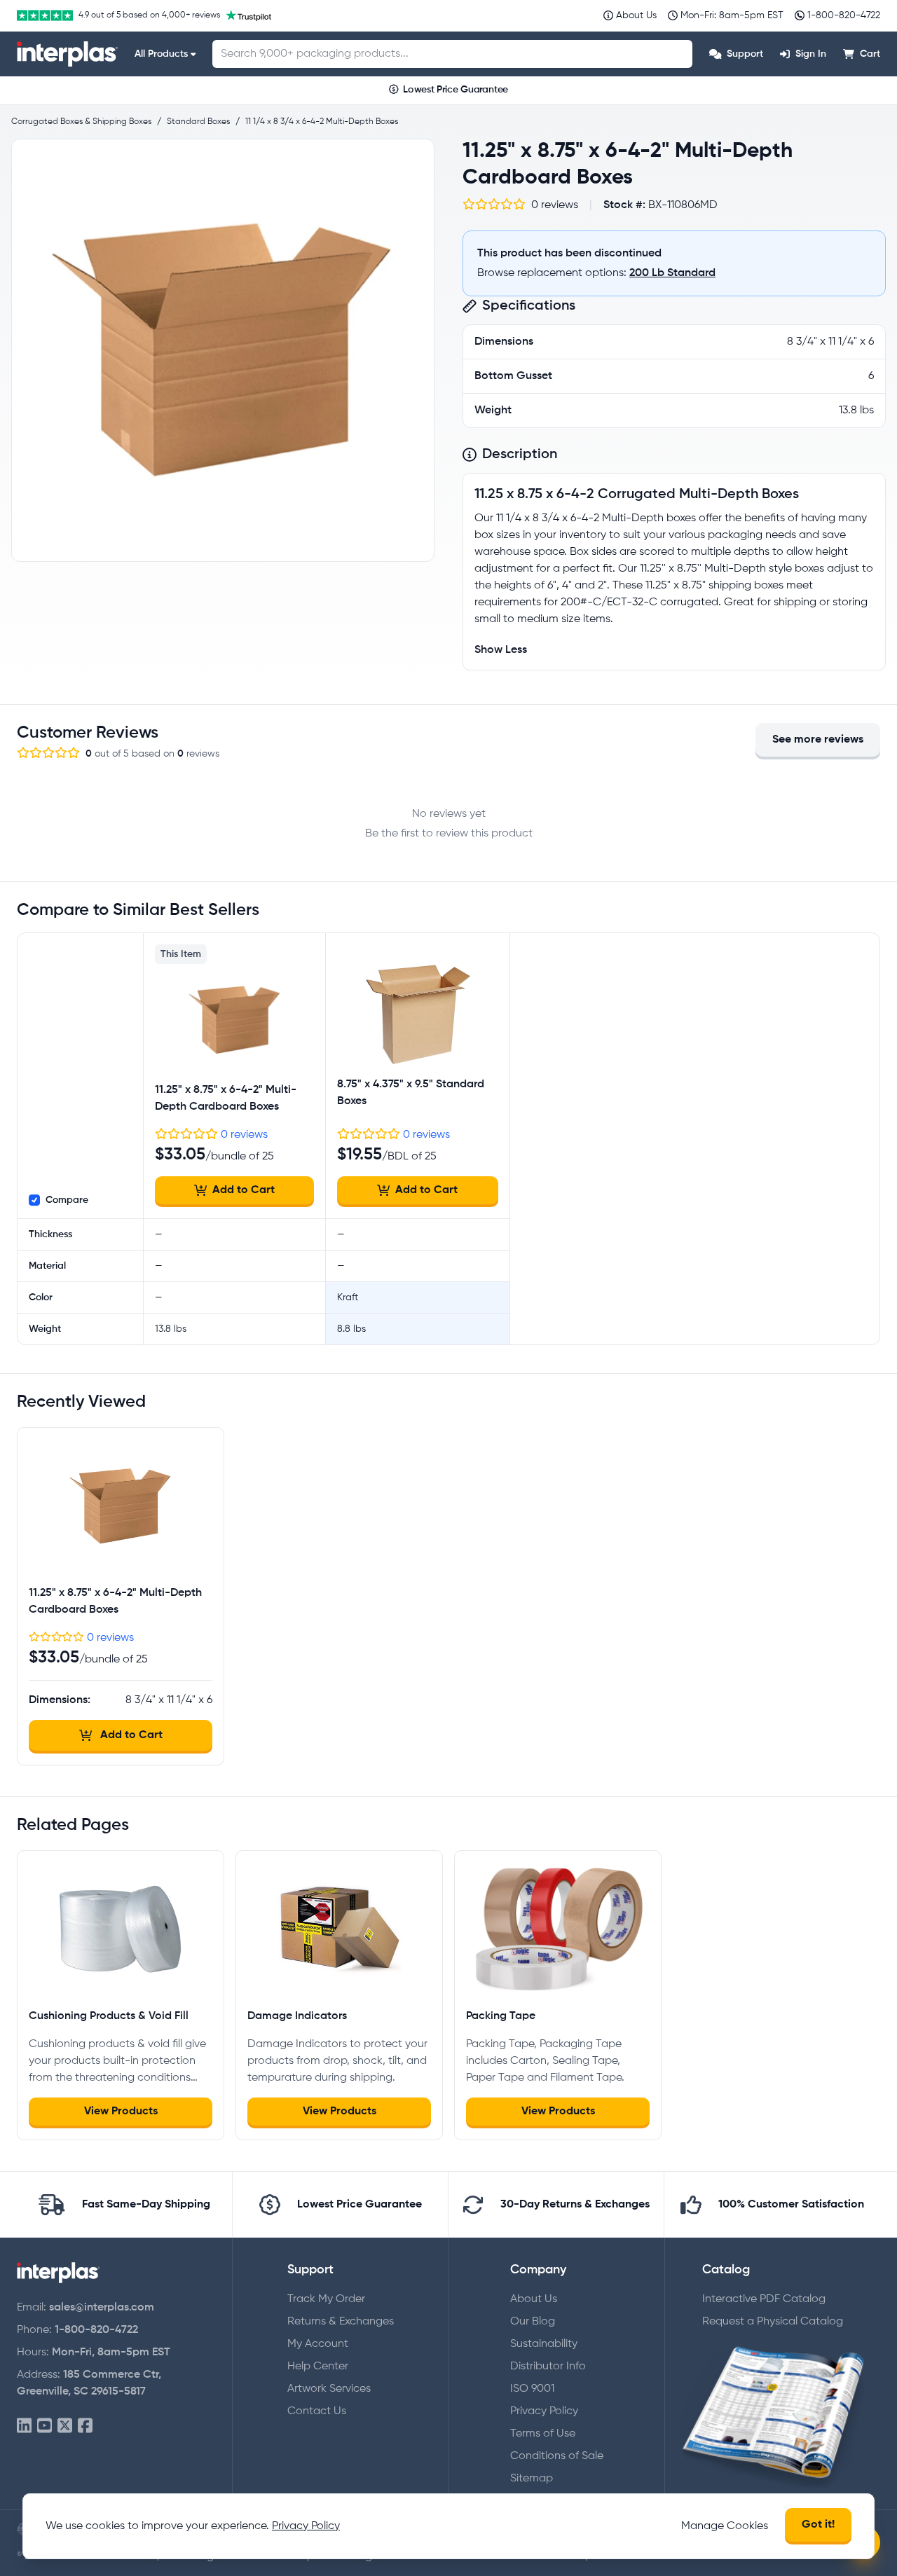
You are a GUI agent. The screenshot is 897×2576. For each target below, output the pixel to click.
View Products (121, 2112)
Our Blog (533, 2322)
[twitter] (65, 2426)
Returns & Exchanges (341, 2322)
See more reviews (818, 740)
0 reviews (244, 1135)
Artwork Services (329, 2389)
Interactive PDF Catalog (764, 2299)
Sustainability (544, 2344)
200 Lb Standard (672, 273)
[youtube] (44, 2426)
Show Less (501, 650)
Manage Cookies (725, 2526)
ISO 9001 (532, 2389)
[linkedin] (24, 2426)
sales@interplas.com (102, 2308)
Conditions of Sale (557, 2456)
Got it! (818, 2525)
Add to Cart (244, 1190)
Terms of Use (543, 2434)
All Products (161, 54)
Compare (67, 1200)
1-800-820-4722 (96, 2330)
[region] (223, 350)
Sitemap (532, 2479)
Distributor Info (548, 2367)
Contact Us (317, 2411)
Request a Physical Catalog (773, 2322)
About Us (534, 2299)
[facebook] (85, 2426)
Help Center (318, 2367)
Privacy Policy (544, 2411)
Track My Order (326, 2299)
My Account (318, 2344)
